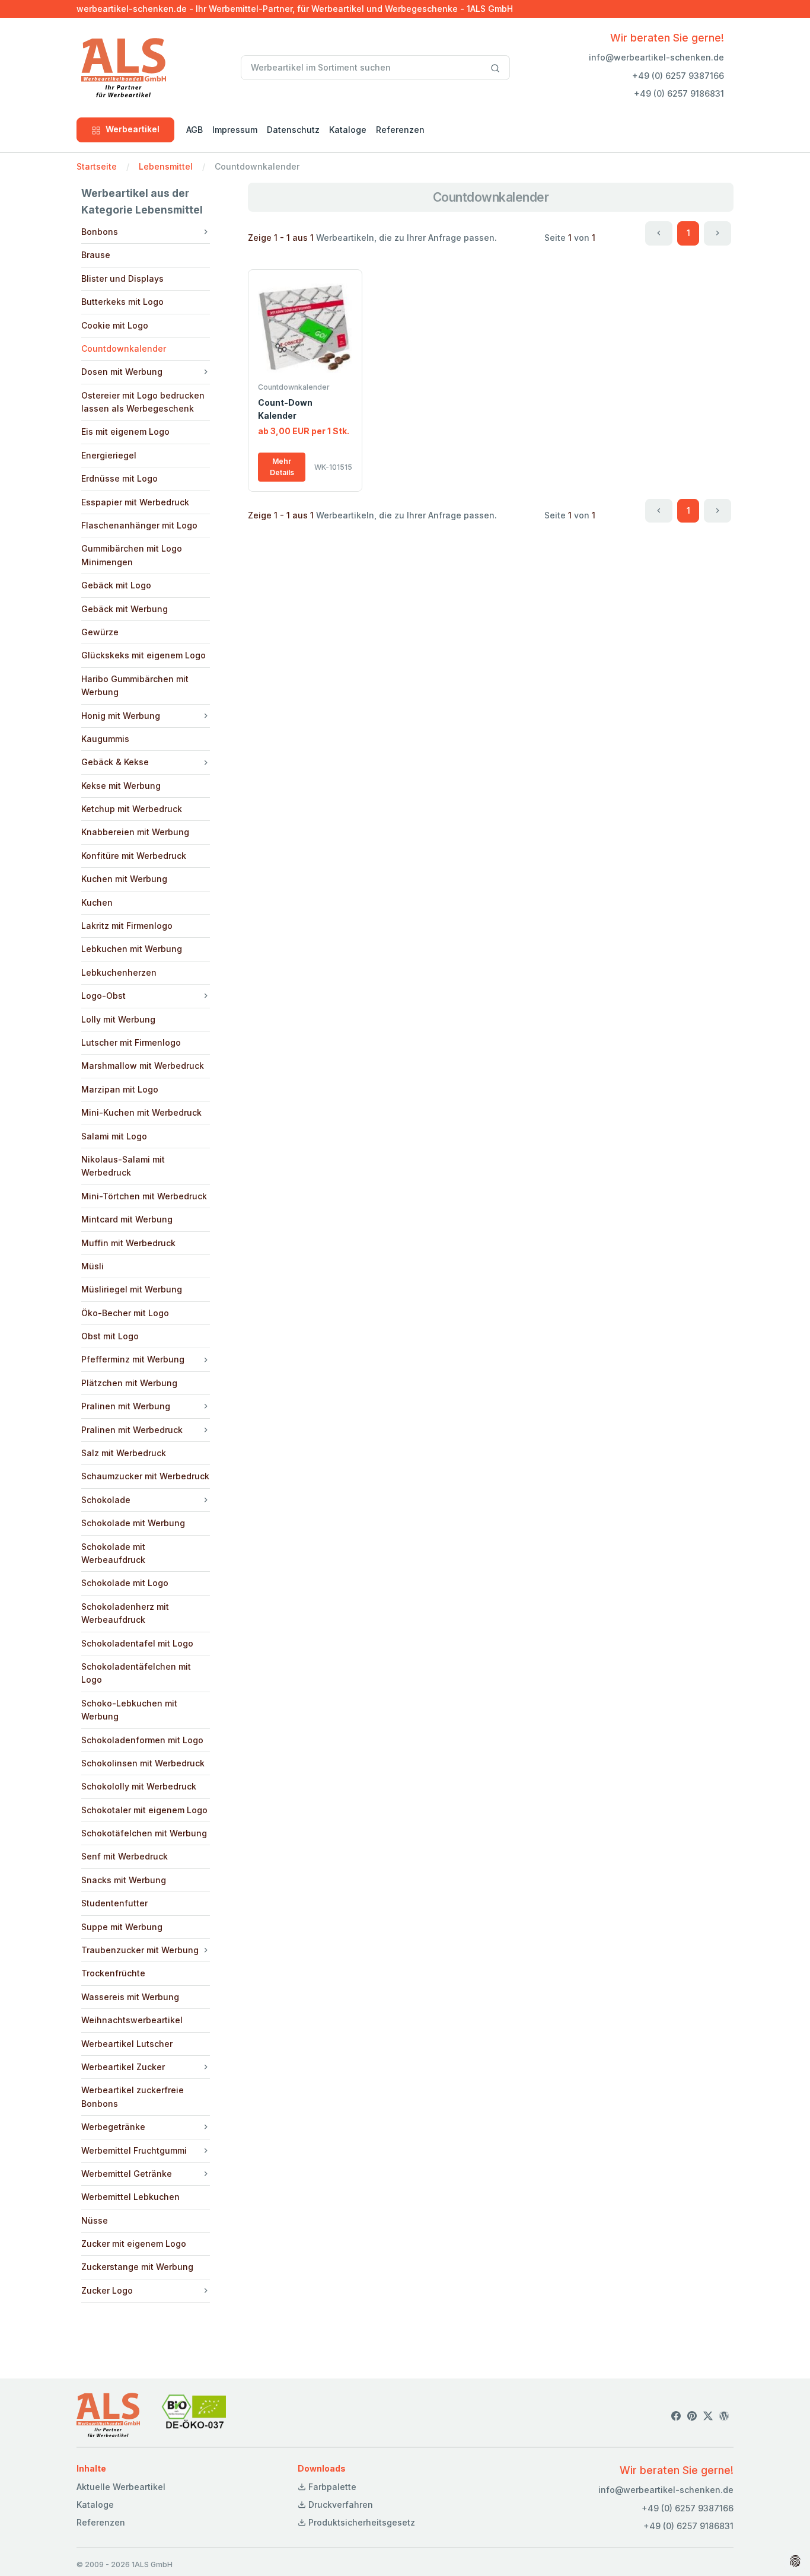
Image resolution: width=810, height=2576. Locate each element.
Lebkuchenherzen (119, 972)
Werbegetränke (113, 2127)
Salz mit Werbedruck (124, 1453)
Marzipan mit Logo (120, 1089)
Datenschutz (293, 130)
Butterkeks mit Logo (122, 302)
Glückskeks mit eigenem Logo (143, 655)
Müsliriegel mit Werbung (132, 1289)
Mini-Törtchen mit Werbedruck (144, 1196)
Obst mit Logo (110, 1336)
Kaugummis (105, 739)
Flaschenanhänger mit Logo (139, 525)
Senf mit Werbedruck (125, 1856)
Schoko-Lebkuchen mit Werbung (129, 1710)
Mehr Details (282, 467)
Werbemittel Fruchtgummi (134, 2150)
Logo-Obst (103, 996)
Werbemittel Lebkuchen (130, 2197)
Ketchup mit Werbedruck (132, 809)
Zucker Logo (107, 2290)
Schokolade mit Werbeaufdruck (113, 1553)
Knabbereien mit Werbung (135, 832)
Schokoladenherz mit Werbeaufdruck (125, 1613)
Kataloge (348, 130)
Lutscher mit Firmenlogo (131, 1042)
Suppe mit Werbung (122, 1927)
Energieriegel (109, 455)
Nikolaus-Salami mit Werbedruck (123, 1166)
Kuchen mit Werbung (124, 879)
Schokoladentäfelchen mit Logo (136, 1673)
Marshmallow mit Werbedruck (143, 1066)
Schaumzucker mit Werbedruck (145, 1476)
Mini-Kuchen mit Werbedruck (141, 1112)
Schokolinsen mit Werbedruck (143, 1763)
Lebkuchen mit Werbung (132, 949)
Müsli (93, 1266)
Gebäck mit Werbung (125, 609)
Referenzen (400, 130)
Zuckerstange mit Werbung (137, 2267)
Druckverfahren (339, 2505)
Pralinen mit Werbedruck (132, 1430)
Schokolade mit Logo (125, 1583)
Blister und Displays (122, 278)
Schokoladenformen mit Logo (142, 1740)
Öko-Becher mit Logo (125, 1313)
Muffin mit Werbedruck (128, 1243)
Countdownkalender (124, 348)
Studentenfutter (114, 1903)
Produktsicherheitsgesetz (361, 2522)
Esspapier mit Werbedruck (135, 502)
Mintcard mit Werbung (127, 1219)
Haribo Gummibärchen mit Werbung (135, 685)
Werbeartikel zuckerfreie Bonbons (133, 2096)
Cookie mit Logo (115, 325)
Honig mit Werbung (121, 716)
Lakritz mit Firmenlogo (127, 926)
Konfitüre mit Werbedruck (134, 856)
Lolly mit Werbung (118, 1019)
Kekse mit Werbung (121, 786)
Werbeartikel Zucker (123, 2067)
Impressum (235, 130)
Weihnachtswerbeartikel (132, 2020)
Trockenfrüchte (113, 1973)
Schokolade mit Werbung (133, 1523)
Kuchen (97, 902)
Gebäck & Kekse (115, 762)
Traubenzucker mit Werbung (140, 1950)
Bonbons (100, 232)
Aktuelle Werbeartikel (121, 2487)
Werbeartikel (133, 129)
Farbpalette (331, 2487)
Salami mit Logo (114, 1136)
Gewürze (100, 632)
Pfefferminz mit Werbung (133, 1359)
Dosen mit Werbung (122, 372)
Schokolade (106, 1500)
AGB (194, 130)
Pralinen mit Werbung (126, 1406)
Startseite (97, 166)
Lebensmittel (166, 166)
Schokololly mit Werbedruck (139, 1786)
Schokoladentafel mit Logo (137, 1643)
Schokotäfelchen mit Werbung (144, 1833)
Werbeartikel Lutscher (127, 2044)
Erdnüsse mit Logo (119, 478)
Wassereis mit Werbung (130, 1997)
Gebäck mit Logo (116, 585)
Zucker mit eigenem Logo (134, 2244)
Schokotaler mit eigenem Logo (144, 1810)
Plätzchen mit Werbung (129, 1383)
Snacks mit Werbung (124, 1880)
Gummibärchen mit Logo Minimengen (132, 555)
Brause (96, 255)
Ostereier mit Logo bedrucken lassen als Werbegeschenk (143, 402)
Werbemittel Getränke (127, 2174)
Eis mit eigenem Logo (125, 432)
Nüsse (95, 2220)
